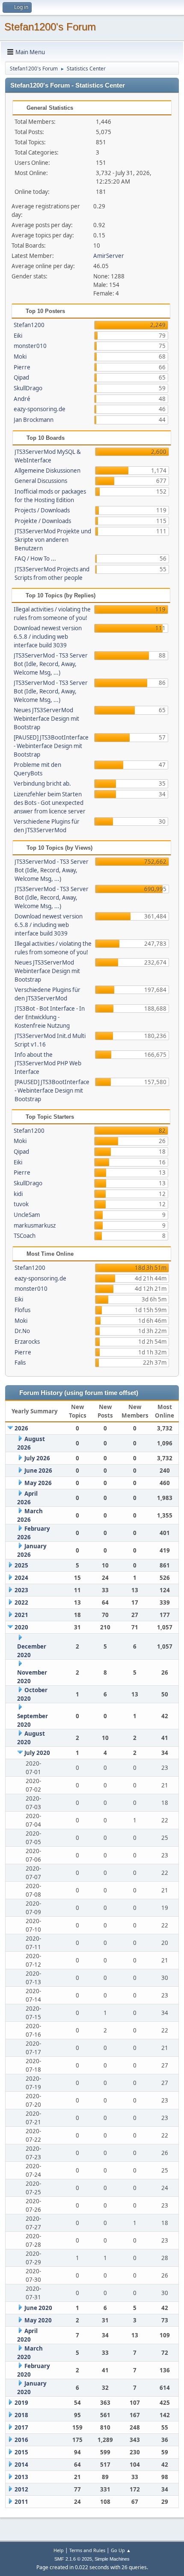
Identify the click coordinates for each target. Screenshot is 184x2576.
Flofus (22, 1310)
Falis (20, 1363)
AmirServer (109, 256)
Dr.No (22, 1331)
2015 (21, 2452)
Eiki (18, 336)
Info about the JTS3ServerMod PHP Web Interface (48, 1063)
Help (59, 2550)
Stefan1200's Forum (50, 27)
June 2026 (38, 1471)
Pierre (22, 367)
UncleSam (27, 1215)
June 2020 (38, 2308)
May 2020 (38, 2320)
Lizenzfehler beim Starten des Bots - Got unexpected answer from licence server (50, 803)
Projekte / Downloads (43, 521)
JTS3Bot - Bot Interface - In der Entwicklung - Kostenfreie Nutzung (50, 1017)
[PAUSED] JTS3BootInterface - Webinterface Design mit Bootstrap (51, 746)
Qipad (21, 377)
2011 (21, 2502)
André (22, 399)
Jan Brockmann (34, 420)
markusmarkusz (35, 1225)
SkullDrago (28, 388)
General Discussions (41, 481)
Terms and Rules (87, 2550)
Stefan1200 (29, 325)
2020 (21, 1627)
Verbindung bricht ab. (42, 784)
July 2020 (37, 1753)
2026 (21, 1428)
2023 (21, 1590)
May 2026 (38, 1483)
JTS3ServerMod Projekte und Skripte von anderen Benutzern (53, 540)
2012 (21, 2489)
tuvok (21, 1204)
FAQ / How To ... (35, 558)
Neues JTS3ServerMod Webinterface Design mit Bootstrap (46, 719)
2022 (21, 1602)
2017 (21, 2427)
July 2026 (37, 1458)
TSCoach (25, 1236)
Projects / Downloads (42, 510)
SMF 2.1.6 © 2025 (73, 2559)
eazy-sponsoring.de (40, 409)
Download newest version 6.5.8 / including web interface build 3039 (48, 637)
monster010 (30, 346)
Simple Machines (112, 2559)
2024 (21, 1578)
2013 (21, 2477)
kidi (18, 1194)
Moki (20, 357)
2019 (21, 2403)
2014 (21, 2465)
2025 (21, 1565)
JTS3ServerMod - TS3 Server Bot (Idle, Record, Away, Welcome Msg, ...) (51, 664)
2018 (21, 2415)
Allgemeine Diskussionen (47, 471)
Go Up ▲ (121, 2550)
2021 (21, 1615)
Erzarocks (27, 1342)
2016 (21, 2440)
